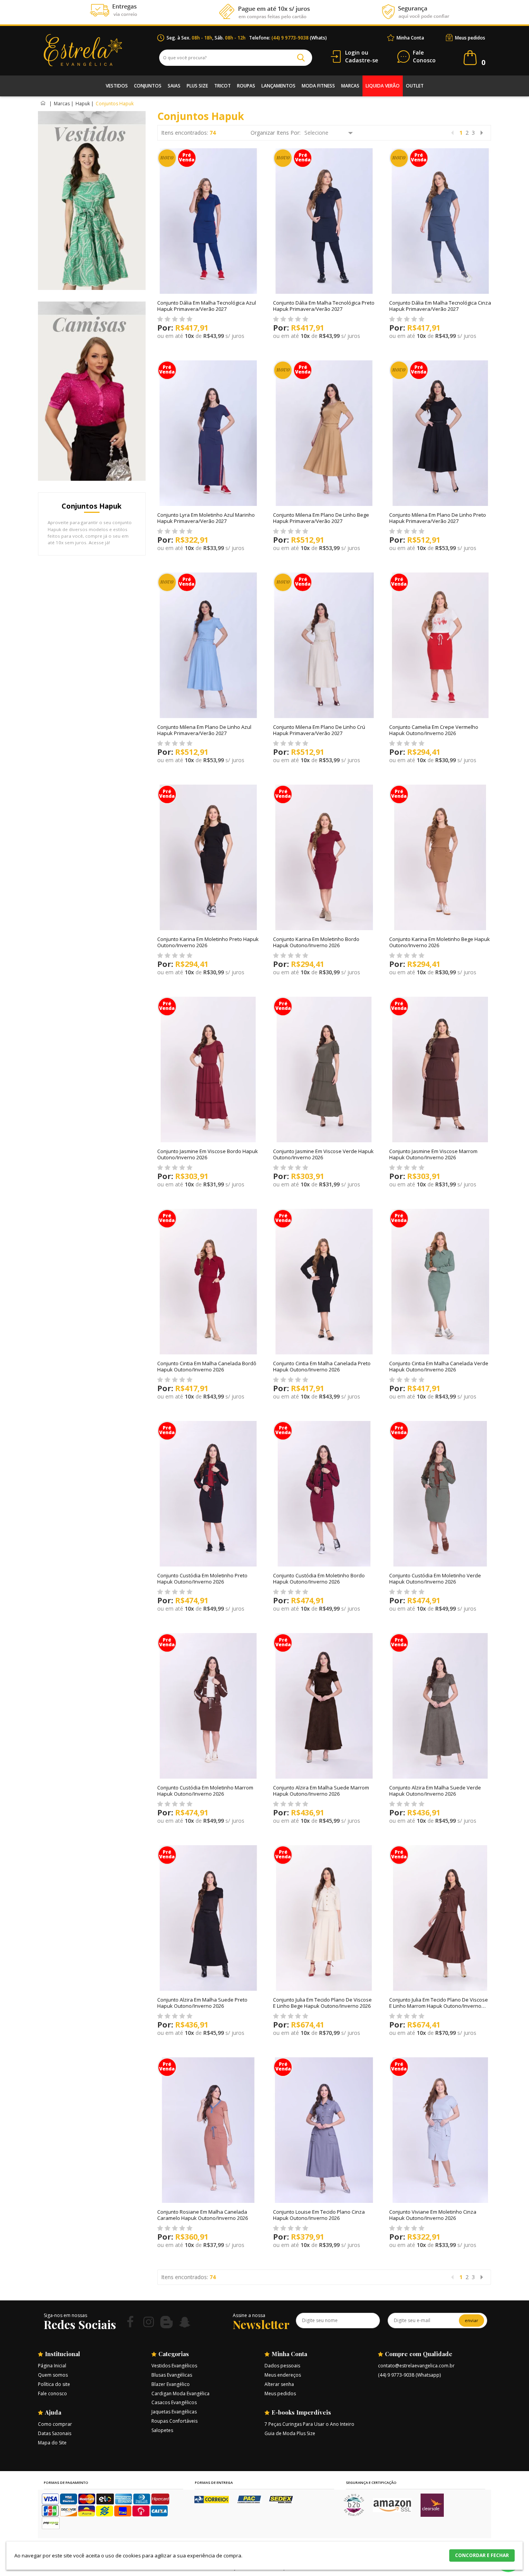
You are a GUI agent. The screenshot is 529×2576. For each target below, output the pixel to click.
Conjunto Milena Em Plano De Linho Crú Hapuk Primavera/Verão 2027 (319, 730)
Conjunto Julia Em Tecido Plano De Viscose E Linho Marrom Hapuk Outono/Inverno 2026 (439, 2006)
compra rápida (178, 349)
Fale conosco (52, 2393)
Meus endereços (283, 2375)
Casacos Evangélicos (174, 2402)
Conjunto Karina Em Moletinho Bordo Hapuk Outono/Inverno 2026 (316, 942)
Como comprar (55, 2424)
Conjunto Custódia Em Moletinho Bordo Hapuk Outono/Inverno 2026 (319, 1579)
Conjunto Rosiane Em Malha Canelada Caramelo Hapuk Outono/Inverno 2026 (203, 2215)
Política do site (54, 2384)
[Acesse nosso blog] (167, 2322)
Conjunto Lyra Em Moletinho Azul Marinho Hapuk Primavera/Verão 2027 (206, 518)
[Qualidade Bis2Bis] (354, 2514)
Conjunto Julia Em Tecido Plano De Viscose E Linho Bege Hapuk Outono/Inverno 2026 (322, 2003)
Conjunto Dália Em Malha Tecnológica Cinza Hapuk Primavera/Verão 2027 (440, 306)
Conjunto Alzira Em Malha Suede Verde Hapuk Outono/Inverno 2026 (435, 1791)
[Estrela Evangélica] (100, 50)
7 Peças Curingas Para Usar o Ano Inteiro (309, 2424)
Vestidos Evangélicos (174, 2366)
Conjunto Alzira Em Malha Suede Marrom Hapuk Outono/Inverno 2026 (321, 1791)
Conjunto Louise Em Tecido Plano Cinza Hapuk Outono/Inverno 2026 (319, 2215)
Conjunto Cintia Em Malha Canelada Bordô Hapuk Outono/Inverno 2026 (207, 1366)
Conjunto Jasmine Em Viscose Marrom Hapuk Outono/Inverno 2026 (433, 1154)
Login (352, 52)
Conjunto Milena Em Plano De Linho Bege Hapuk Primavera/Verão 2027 (321, 518)
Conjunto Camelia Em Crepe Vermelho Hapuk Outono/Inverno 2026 (434, 730)
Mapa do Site (52, 2443)
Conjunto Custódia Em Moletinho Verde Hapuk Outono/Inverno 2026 (435, 1579)
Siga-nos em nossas (65, 2315)
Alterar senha (279, 2384)
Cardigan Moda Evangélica (180, 2393)
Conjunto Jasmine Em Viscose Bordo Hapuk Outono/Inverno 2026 (208, 1154)
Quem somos (53, 2375)
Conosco (424, 57)
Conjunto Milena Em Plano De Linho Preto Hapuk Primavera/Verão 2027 (438, 518)
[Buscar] (301, 58)
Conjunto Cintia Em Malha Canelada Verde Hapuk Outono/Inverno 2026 (439, 1366)
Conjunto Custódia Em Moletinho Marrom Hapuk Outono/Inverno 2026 (205, 1791)
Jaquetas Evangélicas (174, 2412)
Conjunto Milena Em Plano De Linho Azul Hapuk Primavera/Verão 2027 (204, 730)
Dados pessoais (282, 2366)
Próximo (482, 133)
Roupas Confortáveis (174, 2421)
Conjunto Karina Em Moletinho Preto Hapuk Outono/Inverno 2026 (208, 942)
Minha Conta (410, 38)
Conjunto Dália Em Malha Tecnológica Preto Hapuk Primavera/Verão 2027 (324, 306)
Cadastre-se (362, 60)
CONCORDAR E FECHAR (482, 2555)
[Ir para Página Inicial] (44, 104)
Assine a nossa (249, 2315)
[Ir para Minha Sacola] (470, 58)
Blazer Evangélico (171, 2384)
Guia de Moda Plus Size (290, 2433)
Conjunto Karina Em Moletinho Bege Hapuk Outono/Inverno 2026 (440, 942)
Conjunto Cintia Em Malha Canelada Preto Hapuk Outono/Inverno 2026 (322, 1366)
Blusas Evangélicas (172, 2375)
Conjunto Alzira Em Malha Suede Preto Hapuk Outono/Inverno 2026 (202, 2003)
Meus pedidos (470, 38)
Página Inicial (52, 2366)
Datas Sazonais (55, 2433)
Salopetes (162, 2430)
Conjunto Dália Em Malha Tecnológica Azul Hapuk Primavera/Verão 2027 (207, 306)
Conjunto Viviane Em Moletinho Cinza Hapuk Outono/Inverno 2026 (433, 2215)
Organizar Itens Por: (276, 133)
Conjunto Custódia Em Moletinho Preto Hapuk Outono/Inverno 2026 (202, 1579)
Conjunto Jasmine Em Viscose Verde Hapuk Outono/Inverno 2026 (323, 1154)
